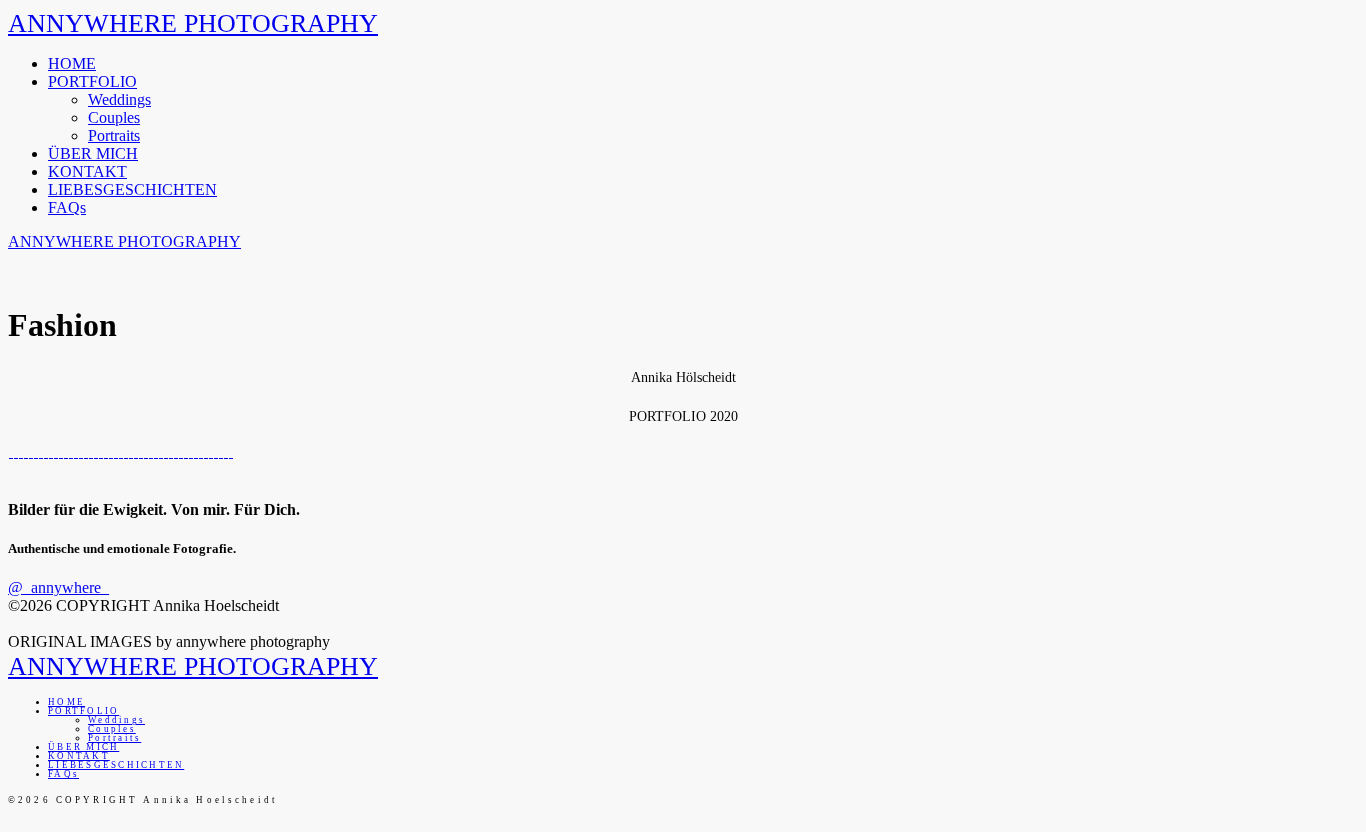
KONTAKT (87, 171)
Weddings (119, 99)
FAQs (67, 207)
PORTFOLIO (92, 81)
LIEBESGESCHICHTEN (132, 189)
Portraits (114, 135)
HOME (72, 63)
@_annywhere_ (58, 587)
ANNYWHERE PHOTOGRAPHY (193, 23)
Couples (114, 117)
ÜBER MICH (93, 153)
